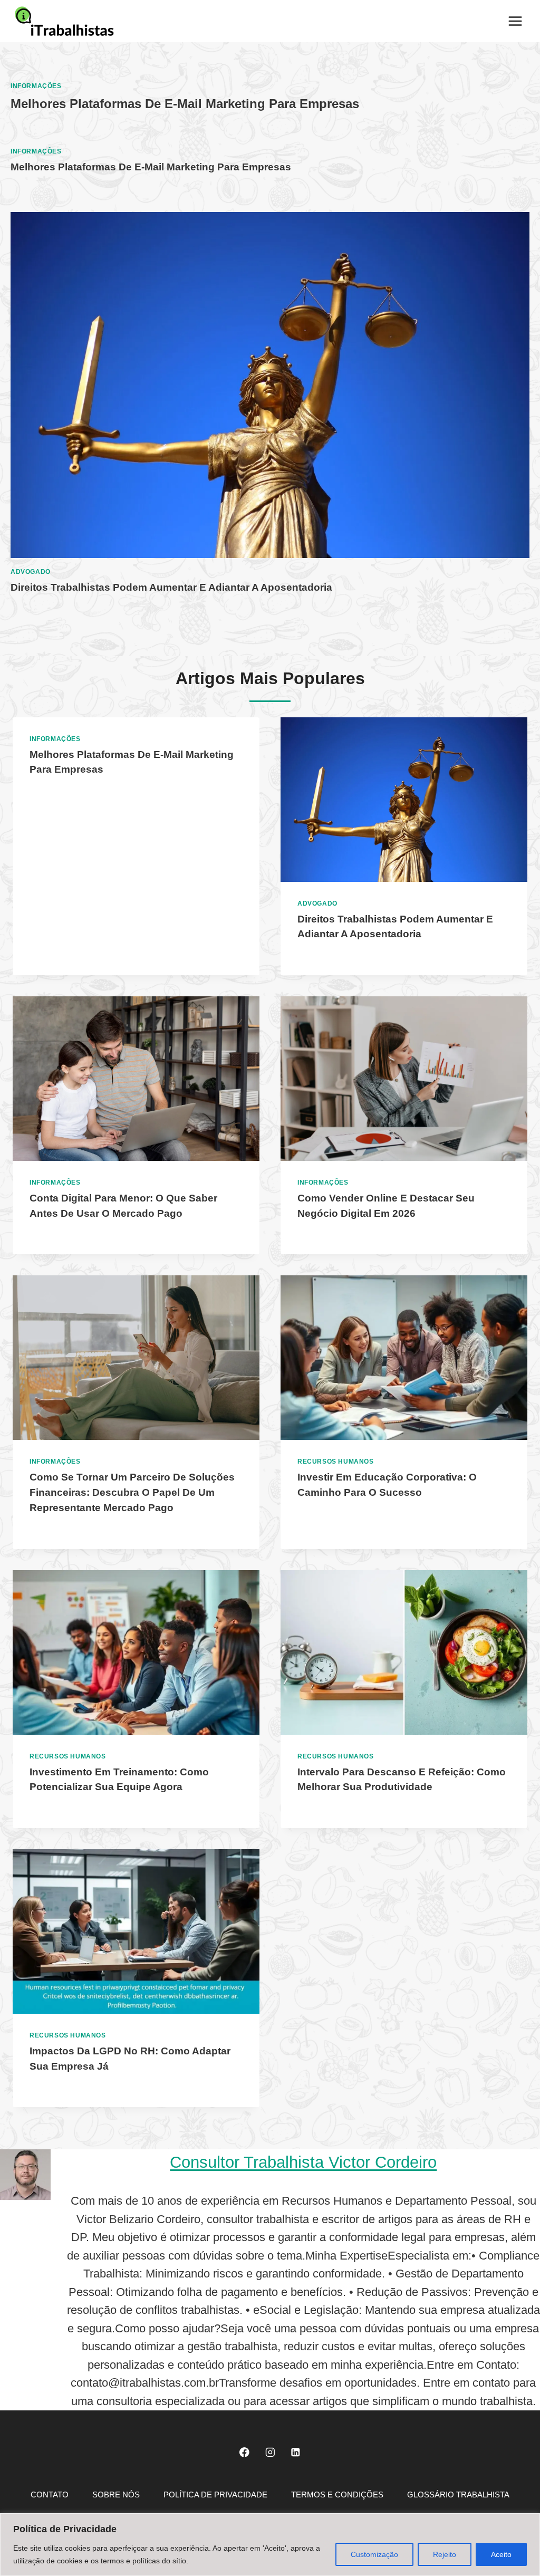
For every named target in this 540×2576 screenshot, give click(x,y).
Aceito (501, 2554)
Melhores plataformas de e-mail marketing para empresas (185, 104)
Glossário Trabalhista (458, 2495)
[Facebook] (244, 2452)
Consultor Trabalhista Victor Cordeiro (303, 2162)
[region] (270, 2545)
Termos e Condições (337, 2495)
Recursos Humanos (336, 1462)
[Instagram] (270, 2452)
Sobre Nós (116, 2495)
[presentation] (270, 385)
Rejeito (445, 2554)
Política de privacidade (215, 2495)
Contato (50, 2495)
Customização (374, 2554)
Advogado (31, 572)
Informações (36, 86)
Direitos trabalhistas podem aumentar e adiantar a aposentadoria (171, 587)
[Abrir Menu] (515, 21)
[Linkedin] (296, 2452)
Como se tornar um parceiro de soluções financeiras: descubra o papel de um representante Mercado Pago (132, 1492)
